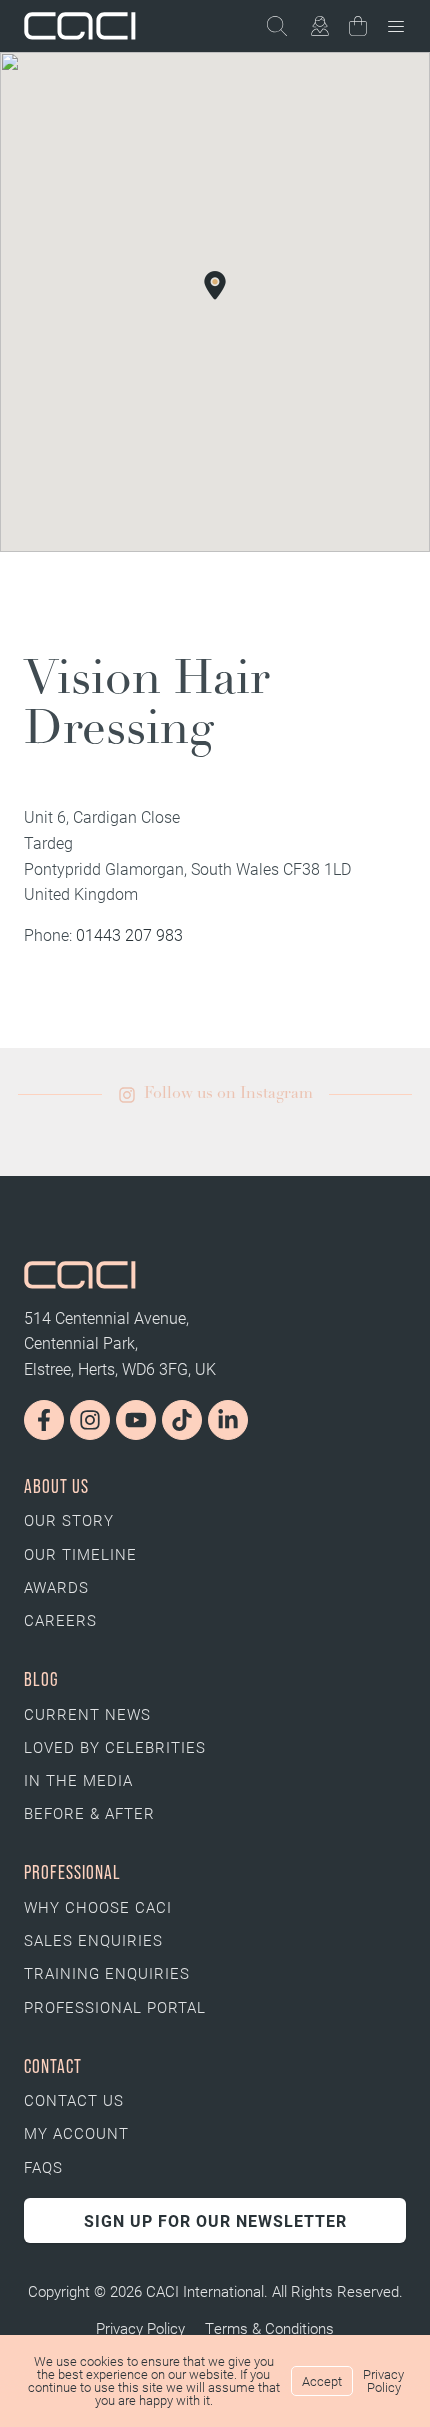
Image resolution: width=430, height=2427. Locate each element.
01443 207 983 (129, 934)
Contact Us (74, 2100)
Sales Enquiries (93, 1940)
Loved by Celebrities (115, 1747)
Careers (60, 1620)
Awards (56, 1587)
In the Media (78, 1780)
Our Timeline (80, 1554)
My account (76, 2133)
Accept (322, 2381)
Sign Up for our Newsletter (215, 2220)
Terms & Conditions (269, 2328)
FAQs (43, 2167)
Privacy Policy (140, 2328)
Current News (87, 1714)
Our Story (69, 1520)
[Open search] (286, 26)
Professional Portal (115, 2007)
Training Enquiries (107, 1973)
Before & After (89, 1813)
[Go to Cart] (358, 29)
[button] (215, 284)
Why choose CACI (98, 1907)
